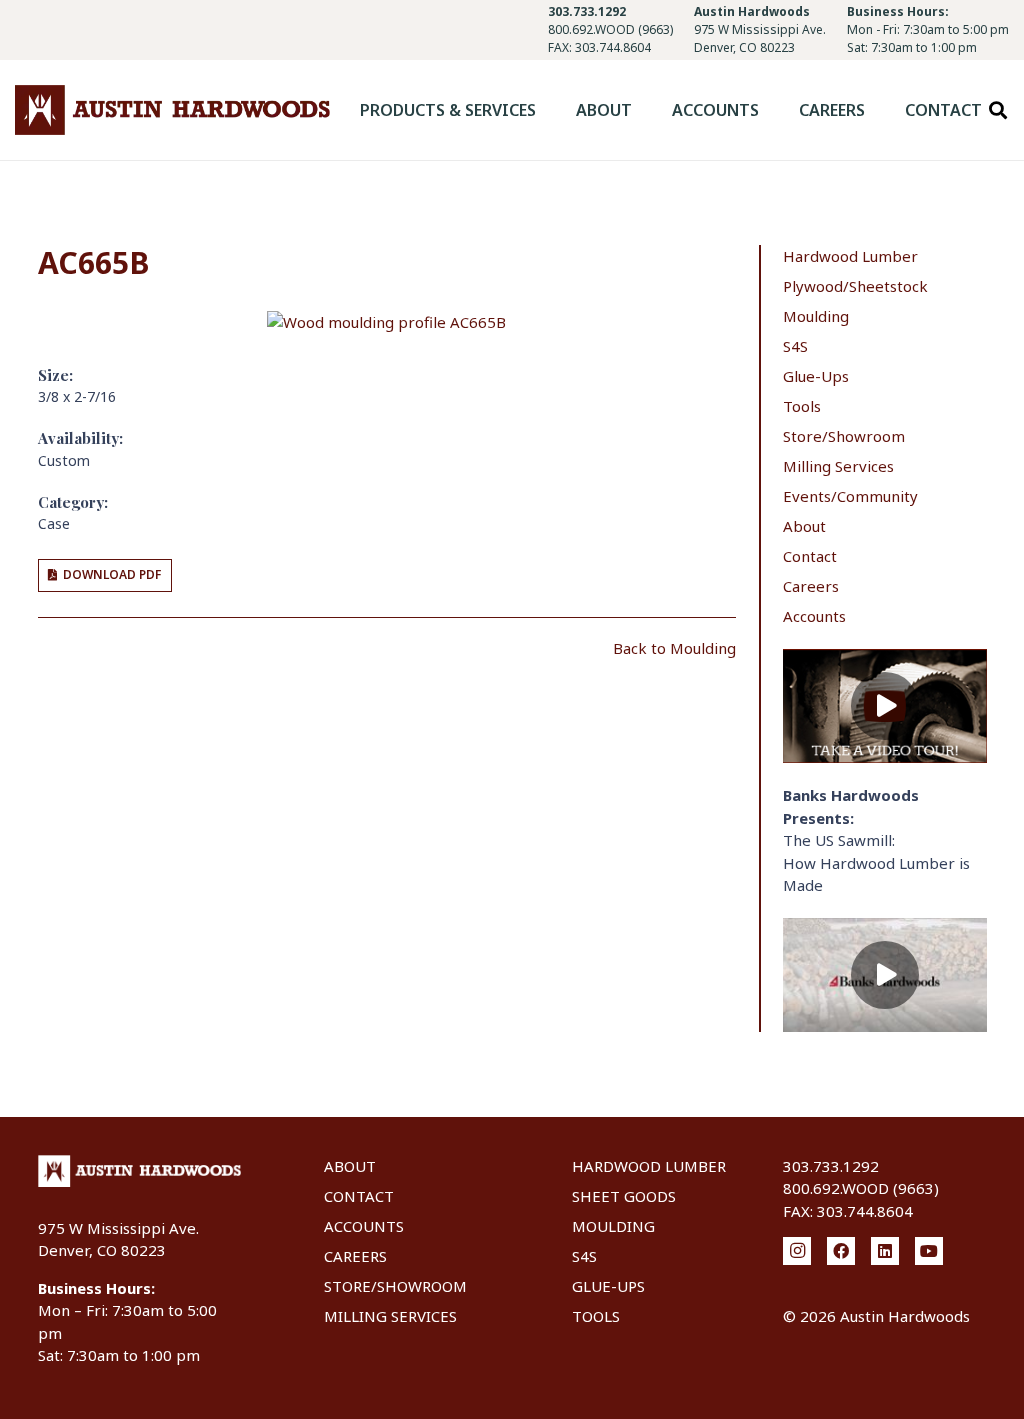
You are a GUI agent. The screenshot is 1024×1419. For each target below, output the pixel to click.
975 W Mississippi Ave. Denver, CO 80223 (760, 38)
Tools (802, 406)
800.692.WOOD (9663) (610, 29)
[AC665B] (386, 322)
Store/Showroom (844, 436)
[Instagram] (797, 1251)
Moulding (816, 316)
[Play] (885, 706)
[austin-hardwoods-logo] (172, 110)
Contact (810, 556)
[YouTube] (929, 1251)
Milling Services (838, 466)
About (804, 526)
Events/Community (850, 496)
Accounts (814, 616)
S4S (795, 346)
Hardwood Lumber (850, 256)
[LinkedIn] (885, 1251)
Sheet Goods (624, 1196)
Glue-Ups (816, 376)
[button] (550, 109)
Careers (811, 586)
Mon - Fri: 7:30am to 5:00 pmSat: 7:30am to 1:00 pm (928, 38)
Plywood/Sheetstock (855, 286)
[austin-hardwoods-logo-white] (140, 1171)
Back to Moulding (674, 648)
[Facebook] (841, 1251)
